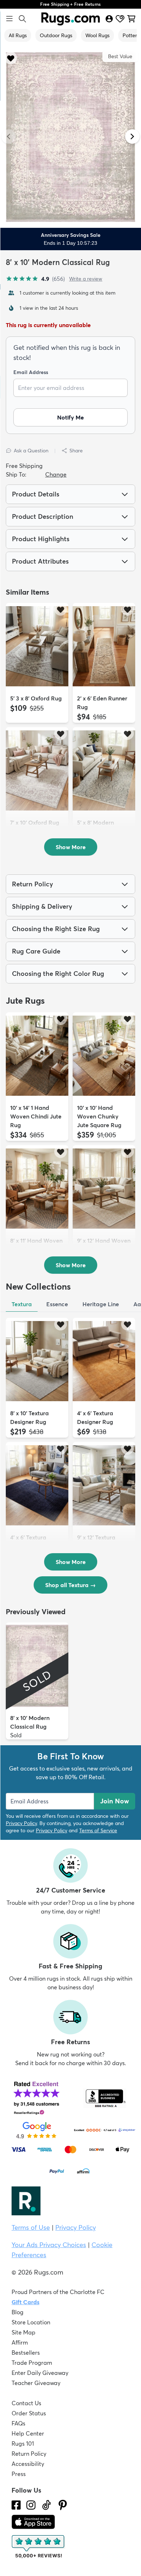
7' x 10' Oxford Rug (35, 822)
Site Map (23, 2332)
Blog (18, 2312)
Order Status (29, 2413)
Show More (71, 847)
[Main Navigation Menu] (9, 19)
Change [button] (56, 474)
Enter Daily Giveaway (40, 2373)
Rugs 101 (23, 2443)
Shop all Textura (70, 1585)
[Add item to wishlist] (61, 609)
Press (19, 2474)
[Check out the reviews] (39, 2547)
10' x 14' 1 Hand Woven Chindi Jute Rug (36, 1116)
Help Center (28, 2433)
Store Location (31, 2322)
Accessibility (28, 2464)
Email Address (31, 372)
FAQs (18, 2423)
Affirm (20, 2342)
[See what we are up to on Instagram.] (31, 2505)
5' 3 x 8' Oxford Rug (36, 698)
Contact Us (26, 2403)
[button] (68, 58)
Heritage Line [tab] (101, 1304)
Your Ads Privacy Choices (49, 2245)
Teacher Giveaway (36, 2383)
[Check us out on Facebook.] (16, 2505)
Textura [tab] (22, 1304)
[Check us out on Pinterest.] (63, 2505)
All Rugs (18, 35)
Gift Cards (25, 2302)
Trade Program (32, 2363)
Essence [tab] (57, 1304)
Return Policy (29, 2454)
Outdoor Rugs (56, 35)
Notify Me (70, 417)
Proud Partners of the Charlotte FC (58, 2292)
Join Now (115, 1801)
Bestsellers (26, 2353)
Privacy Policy (21, 1823)
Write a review (86, 279)
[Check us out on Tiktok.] (46, 2505)
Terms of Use (31, 2227)
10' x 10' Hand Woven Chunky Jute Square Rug (99, 1116)
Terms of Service (98, 1830)
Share (76, 451)
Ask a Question (31, 451)
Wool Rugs (97, 35)
